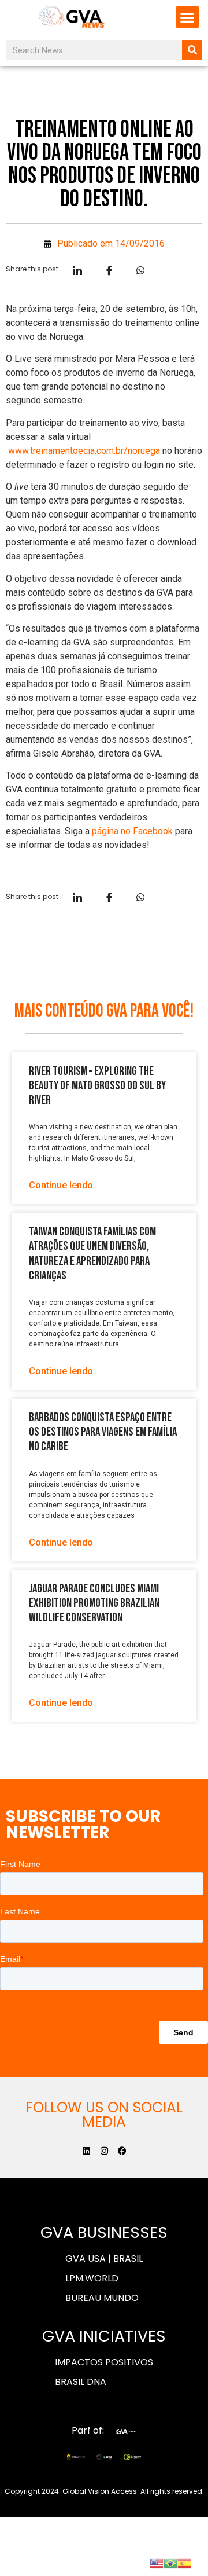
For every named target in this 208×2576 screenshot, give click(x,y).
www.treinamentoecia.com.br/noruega (84, 451)
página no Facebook (132, 831)
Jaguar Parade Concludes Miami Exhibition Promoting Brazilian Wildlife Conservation (94, 1603)
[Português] (170, 2562)
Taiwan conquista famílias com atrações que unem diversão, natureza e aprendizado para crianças (92, 1254)
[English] (157, 2562)
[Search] (192, 50)
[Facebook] (122, 2151)
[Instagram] (104, 2151)
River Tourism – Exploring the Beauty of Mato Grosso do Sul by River (97, 1086)
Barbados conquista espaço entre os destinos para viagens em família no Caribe (103, 1432)
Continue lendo (61, 1185)
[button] (187, 17)
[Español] (184, 2562)
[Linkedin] (86, 2151)
